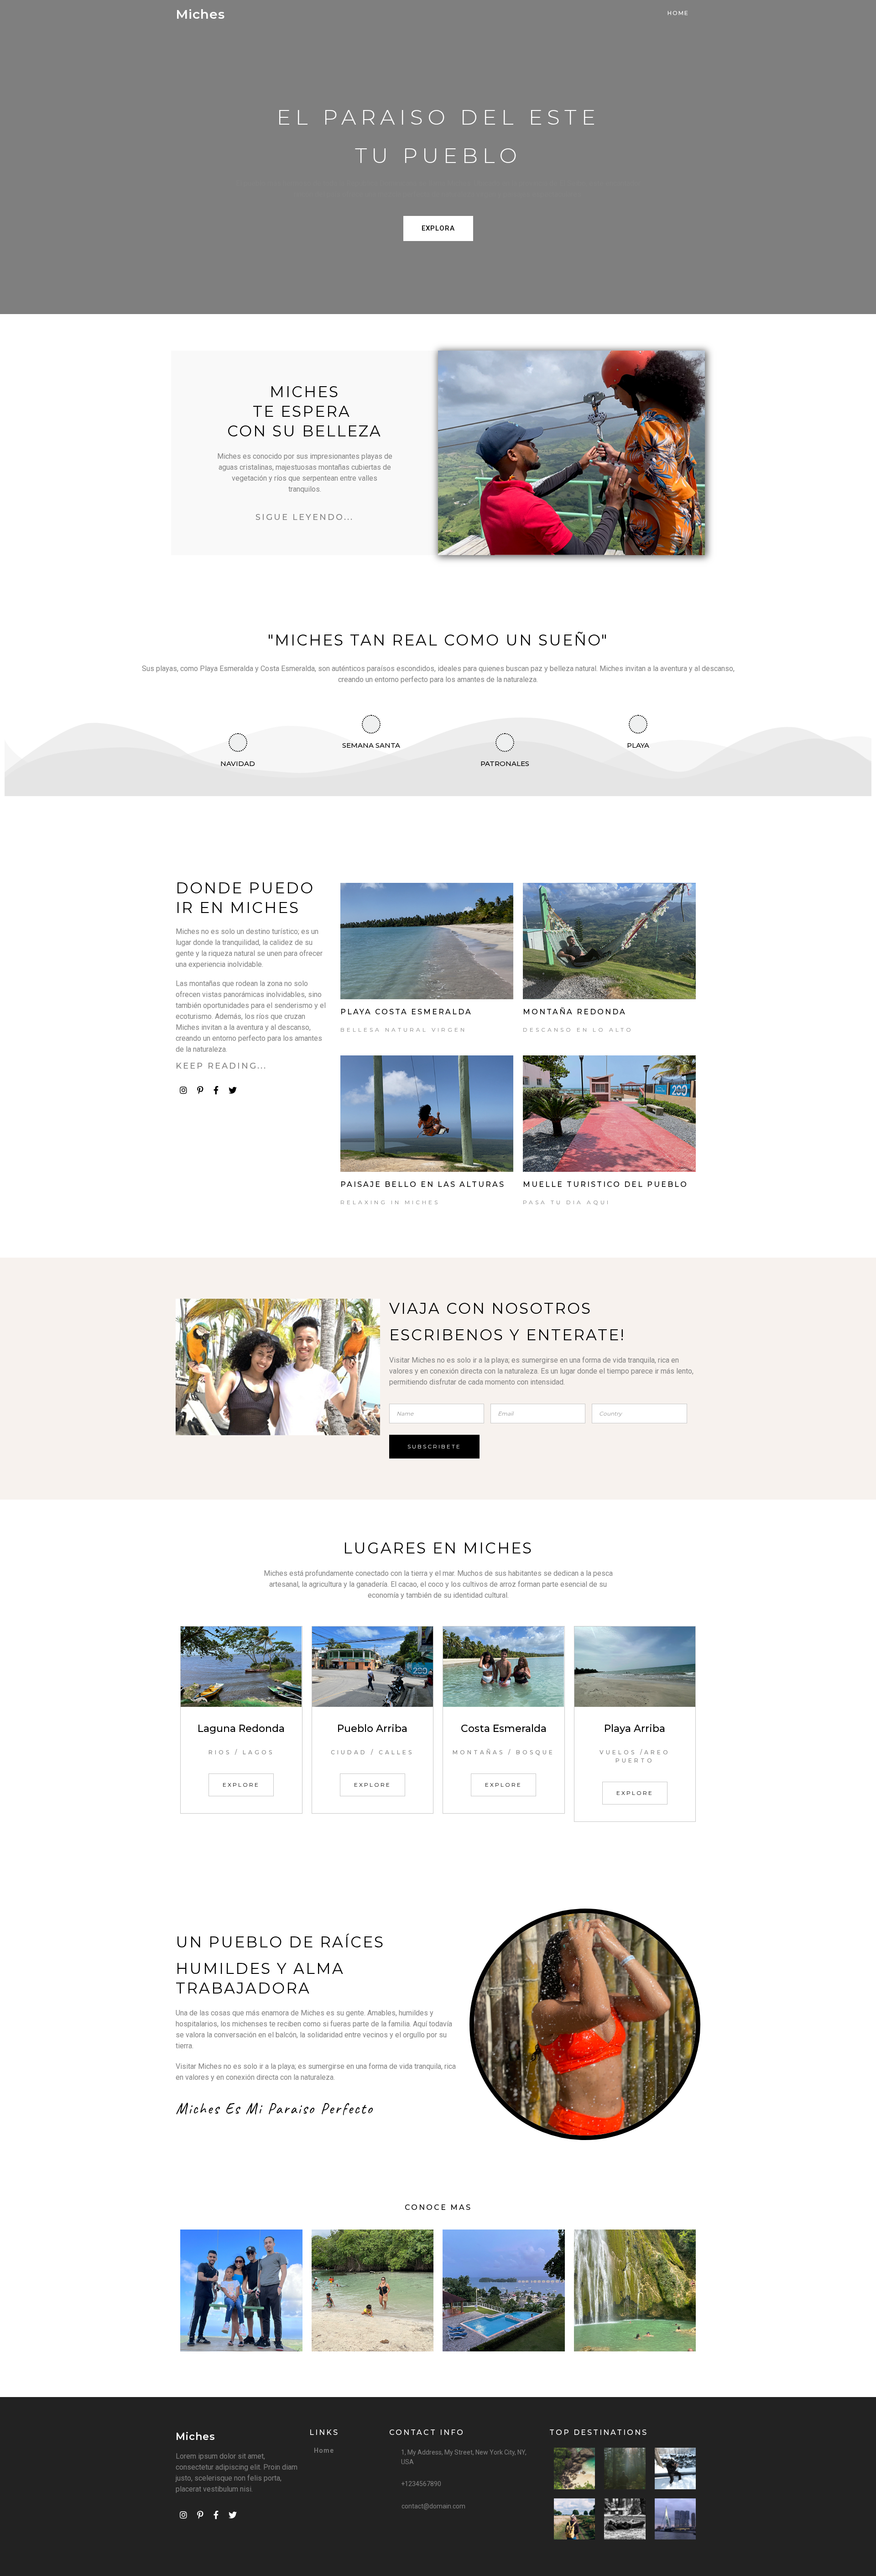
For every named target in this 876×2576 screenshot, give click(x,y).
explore (241, 1785)
